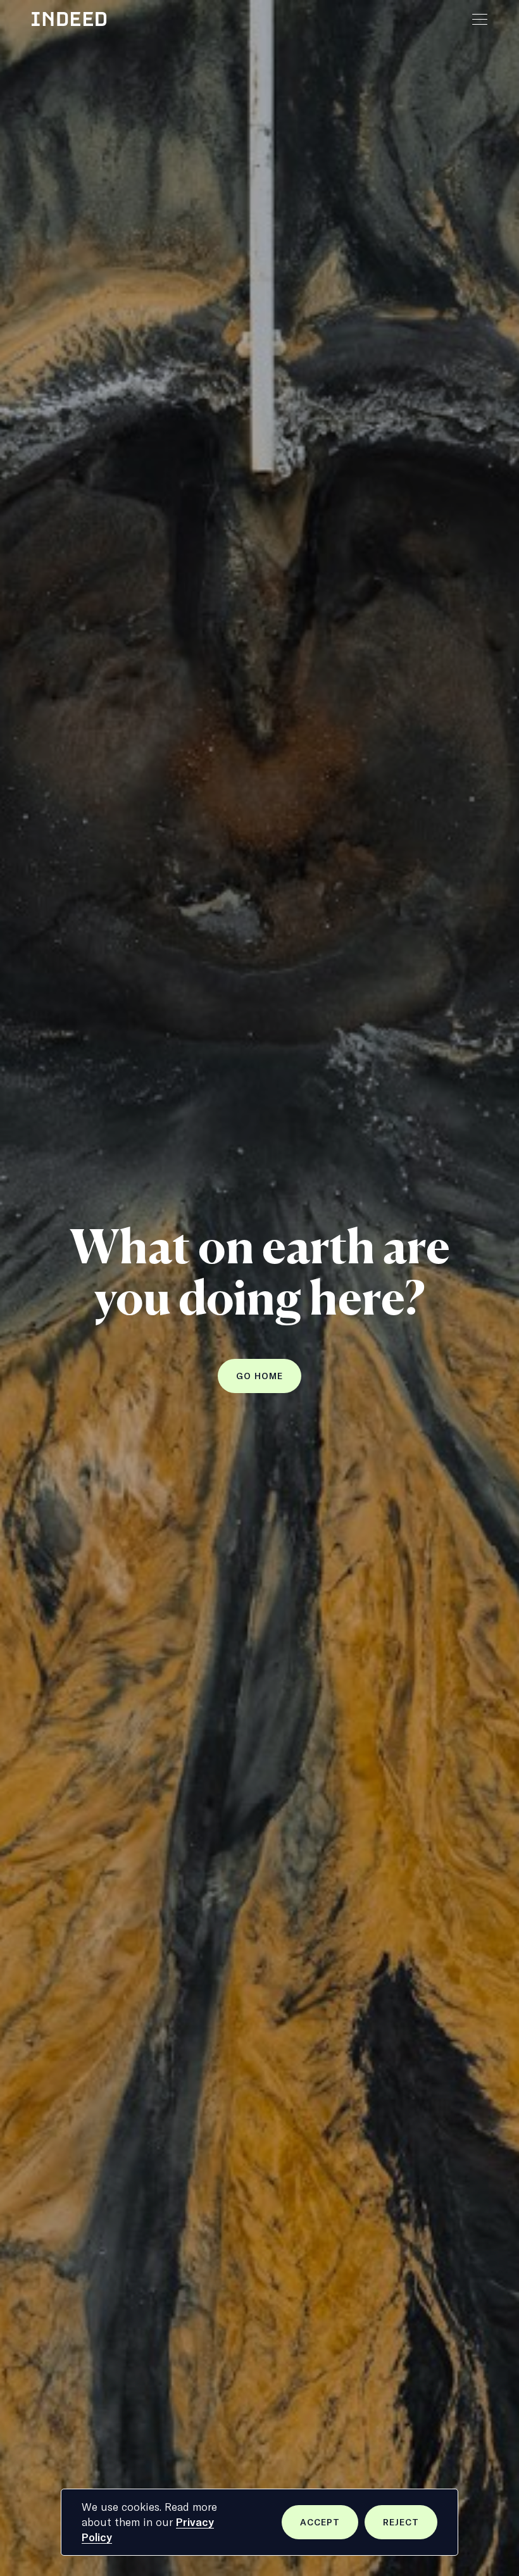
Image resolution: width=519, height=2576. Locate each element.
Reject (410, 2528)
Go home (259, 1376)
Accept (329, 2528)
